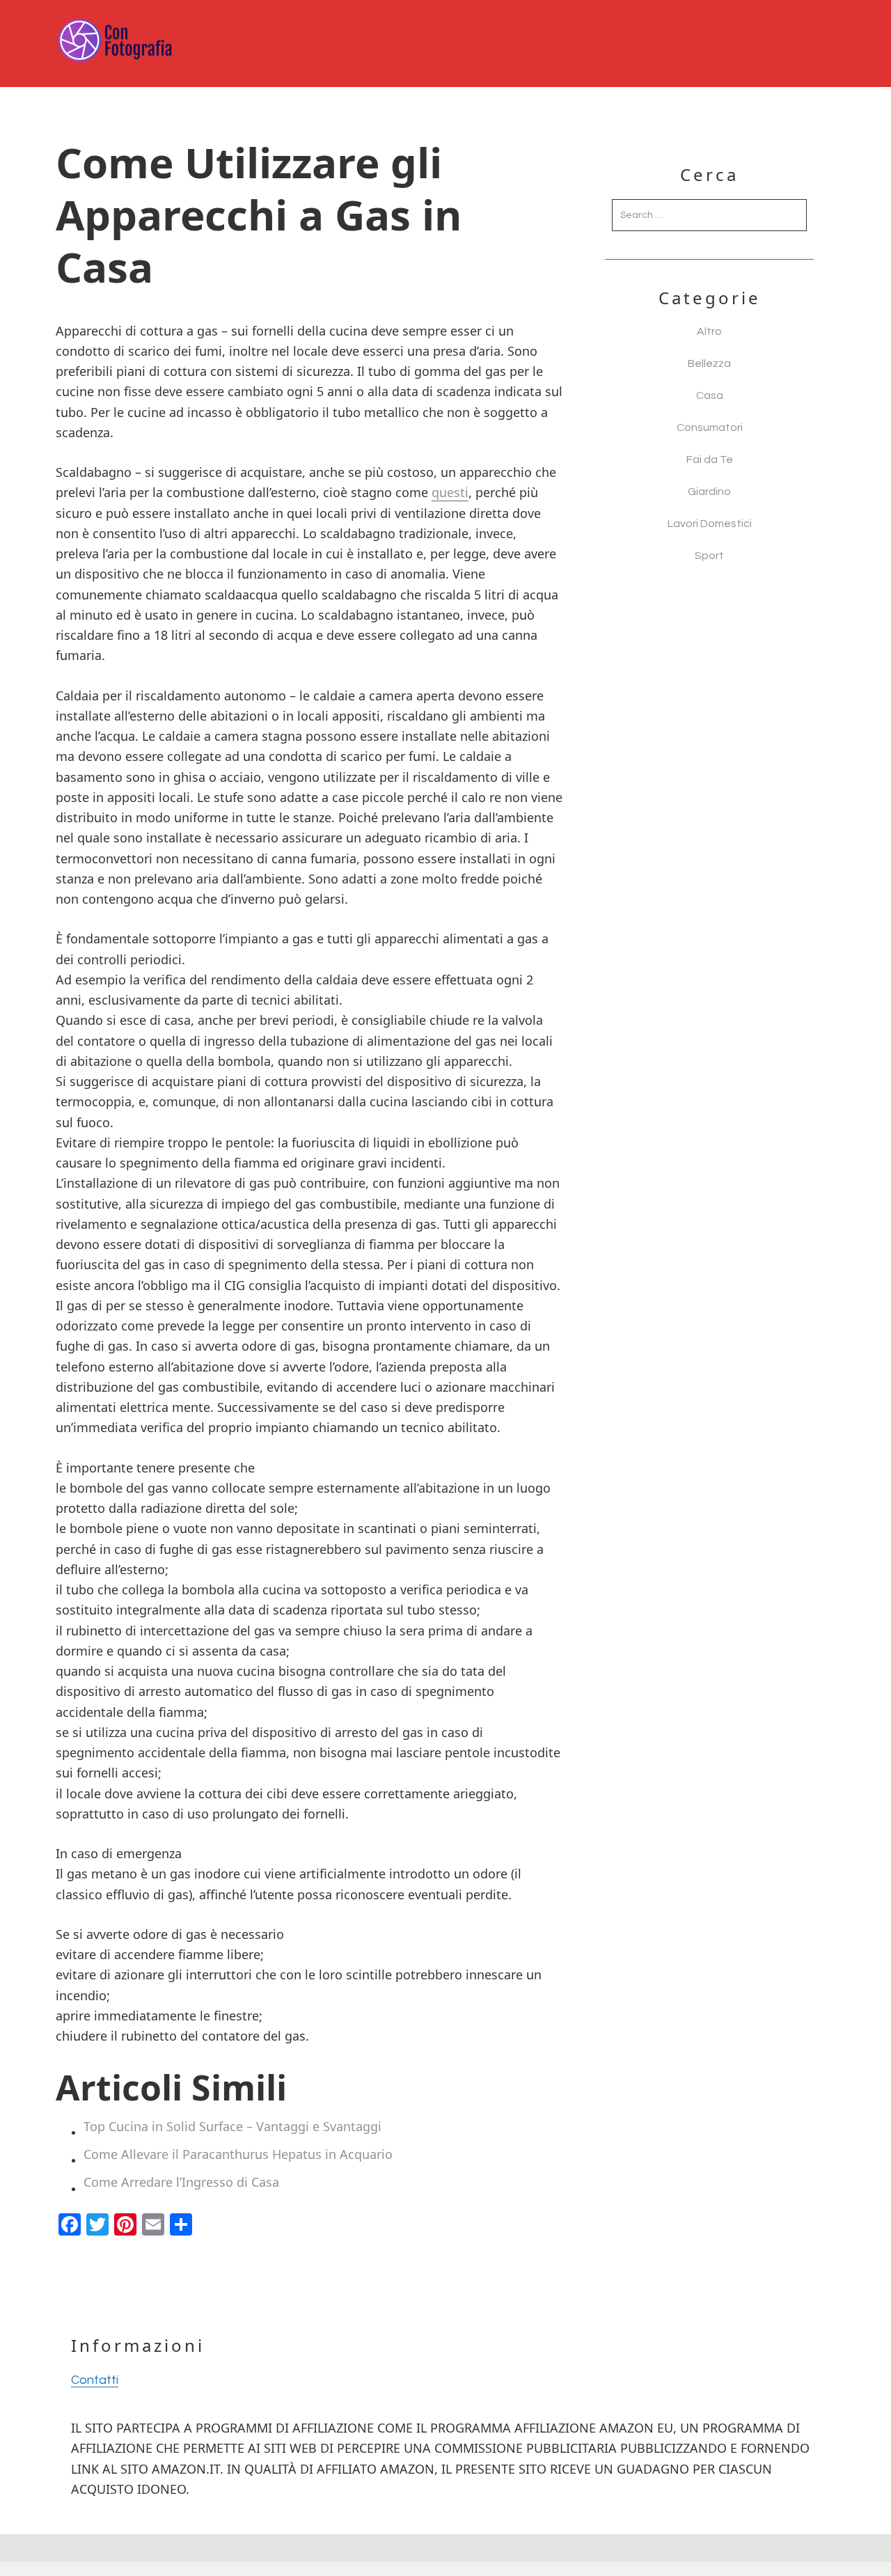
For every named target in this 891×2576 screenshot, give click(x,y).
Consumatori (710, 427)
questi (450, 492)
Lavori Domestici (710, 524)
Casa (710, 395)
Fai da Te (710, 460)
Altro (709, 331)
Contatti (95, 2380)
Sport (709, 556)
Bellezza (709, 363)
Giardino (709, 492)
